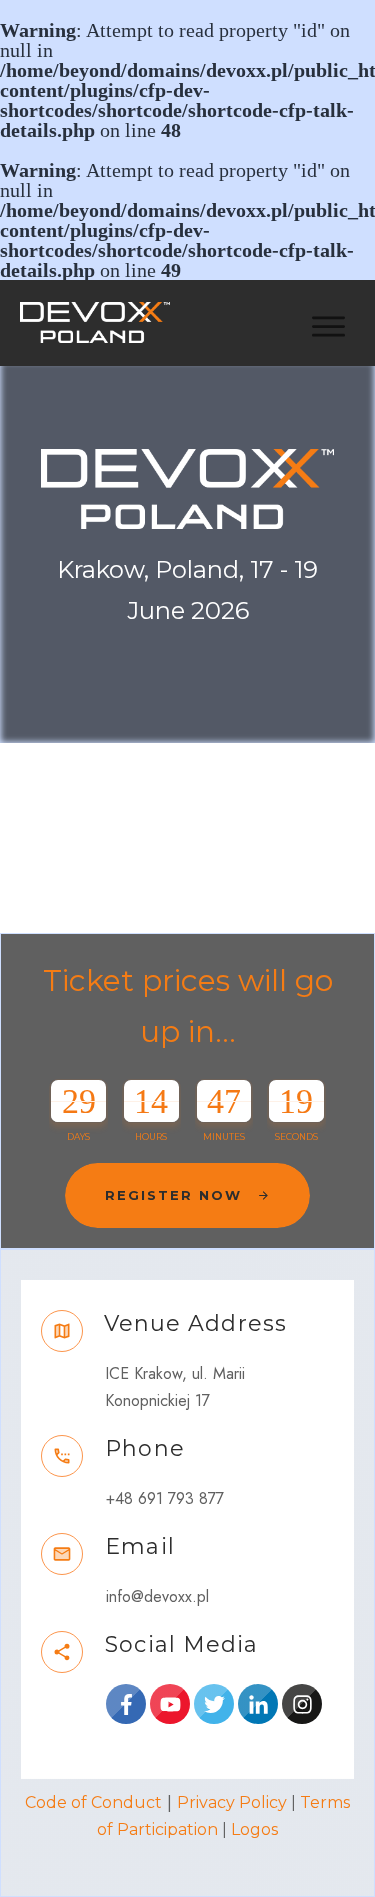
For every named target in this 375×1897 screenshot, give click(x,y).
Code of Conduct (93, 1802)
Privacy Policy (232, 1802)
